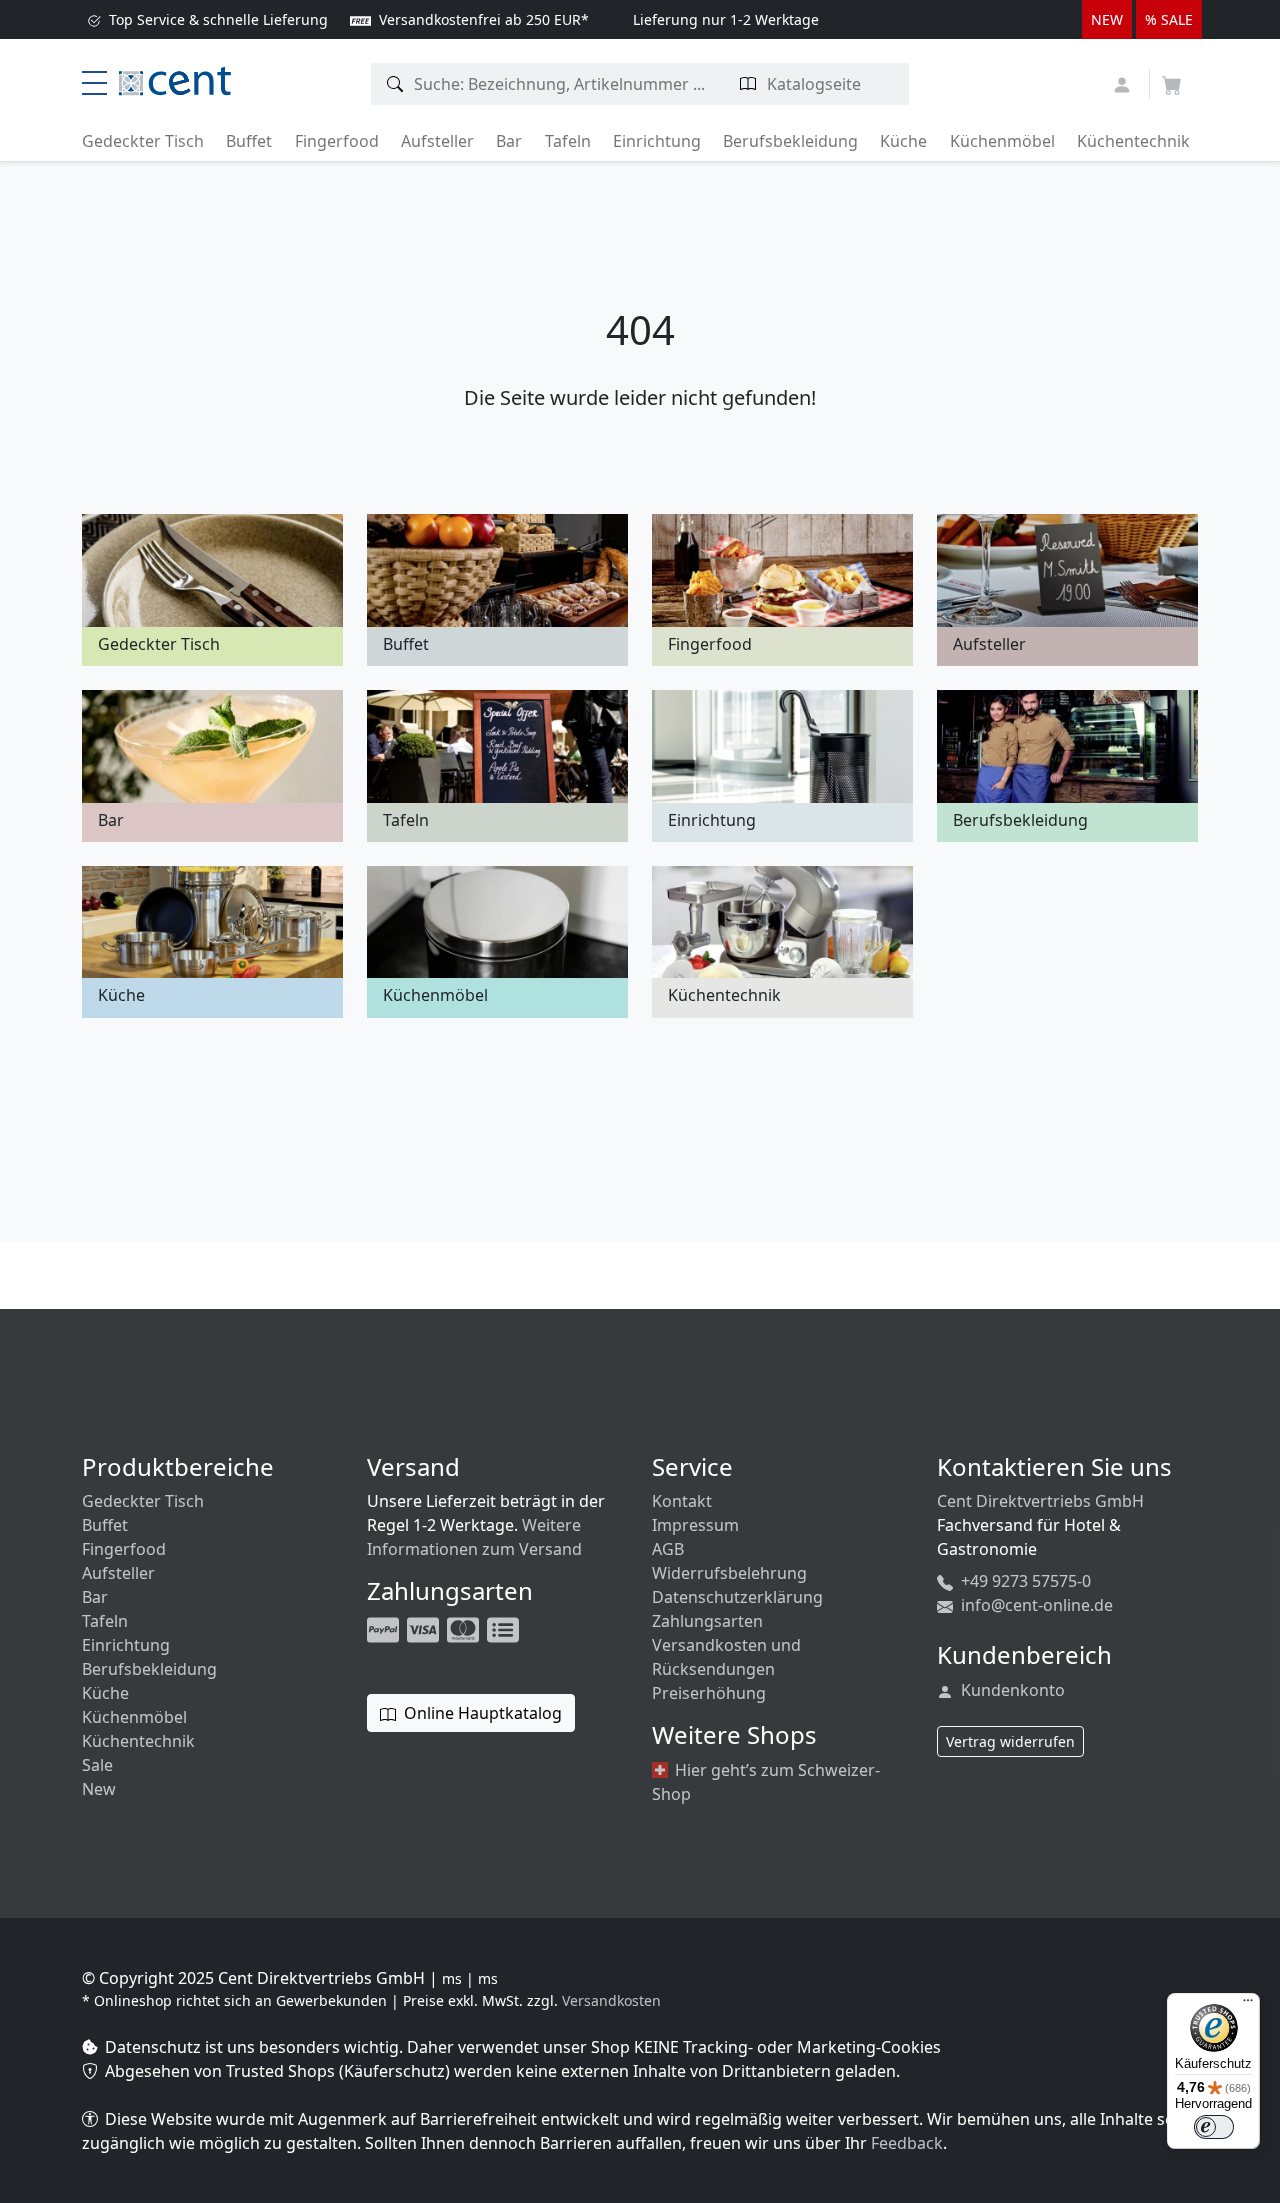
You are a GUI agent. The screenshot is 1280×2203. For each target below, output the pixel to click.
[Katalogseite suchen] (748, 84)
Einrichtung (657, 141)
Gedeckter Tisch (143, 141)
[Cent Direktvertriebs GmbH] (175, 79)
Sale (97, 1765)
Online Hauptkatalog (481, 1713)
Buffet (249, 141)
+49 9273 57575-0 (1024, 1581)
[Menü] (1248, 2005)
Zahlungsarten (707, 1621)
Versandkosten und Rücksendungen (726, 1657)
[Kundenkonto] (1124, 82)
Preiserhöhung (709, 1693)
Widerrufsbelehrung (729, 1573)
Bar (509, 141)
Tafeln (568, 141)
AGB (668, 1549)
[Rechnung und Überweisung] (505, 1628)
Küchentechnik (1133, 141)
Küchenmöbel (1002, 141)
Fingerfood (337, 141)
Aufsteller (437, 141)
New (99, 1789)
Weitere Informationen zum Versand (474, 1537)
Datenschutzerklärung (737, 1597)
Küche (903, 141)
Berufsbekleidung (790, 141)
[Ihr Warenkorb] (1172, 79)
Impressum (695, 1525)
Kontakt (682, 1501)
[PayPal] (385, 1628)
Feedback (907, 2143)
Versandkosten (611, 2000)
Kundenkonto (1011, 1690)
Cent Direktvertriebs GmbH (1040, 1501)
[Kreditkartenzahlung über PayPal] (425, 1628)
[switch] (1214, 2127)
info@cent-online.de (1035, 1605)
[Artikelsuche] (395, 84)
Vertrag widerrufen (1010, 1741)
